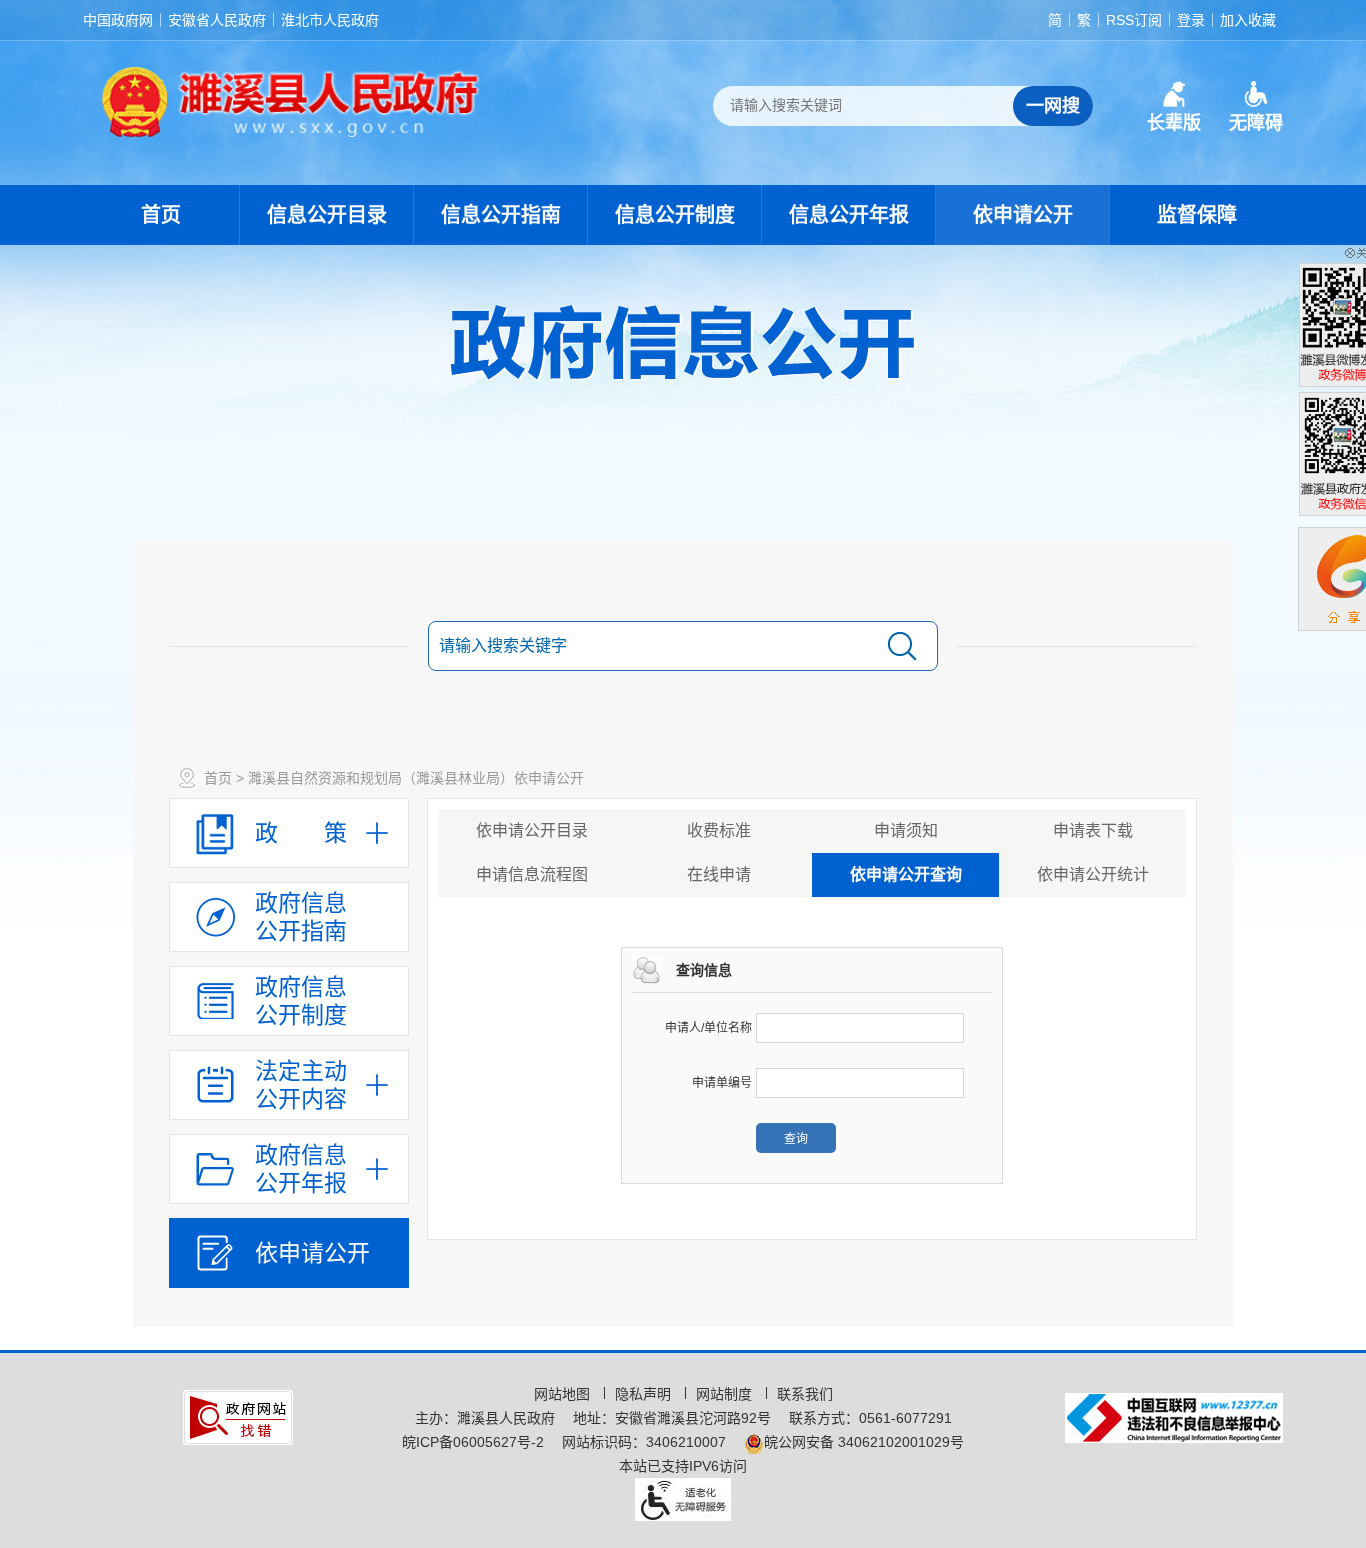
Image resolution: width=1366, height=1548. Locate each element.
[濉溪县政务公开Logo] (291, 101)
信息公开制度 (675, 215)
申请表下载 (1093, 830)
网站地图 (564, 1394)
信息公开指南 (501, 215)
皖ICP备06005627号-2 (473, 1442)
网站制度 (726, 1394)
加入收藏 (1248, 20)
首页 (161, 215)
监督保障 (1197, 215)
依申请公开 (1023, 215)
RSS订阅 (1134, 20)
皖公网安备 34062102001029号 (864, 1442)
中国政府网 (118, 20)
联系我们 (805, 1394)
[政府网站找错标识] (238, 1416)
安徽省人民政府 (217, 20)
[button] (1174, 107)
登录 (1191, 20)
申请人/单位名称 (708, 1028)
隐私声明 (645, 1394)
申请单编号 (722, 1083)
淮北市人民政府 (330, 20)
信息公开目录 (327, 215)
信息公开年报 (849, 215)
